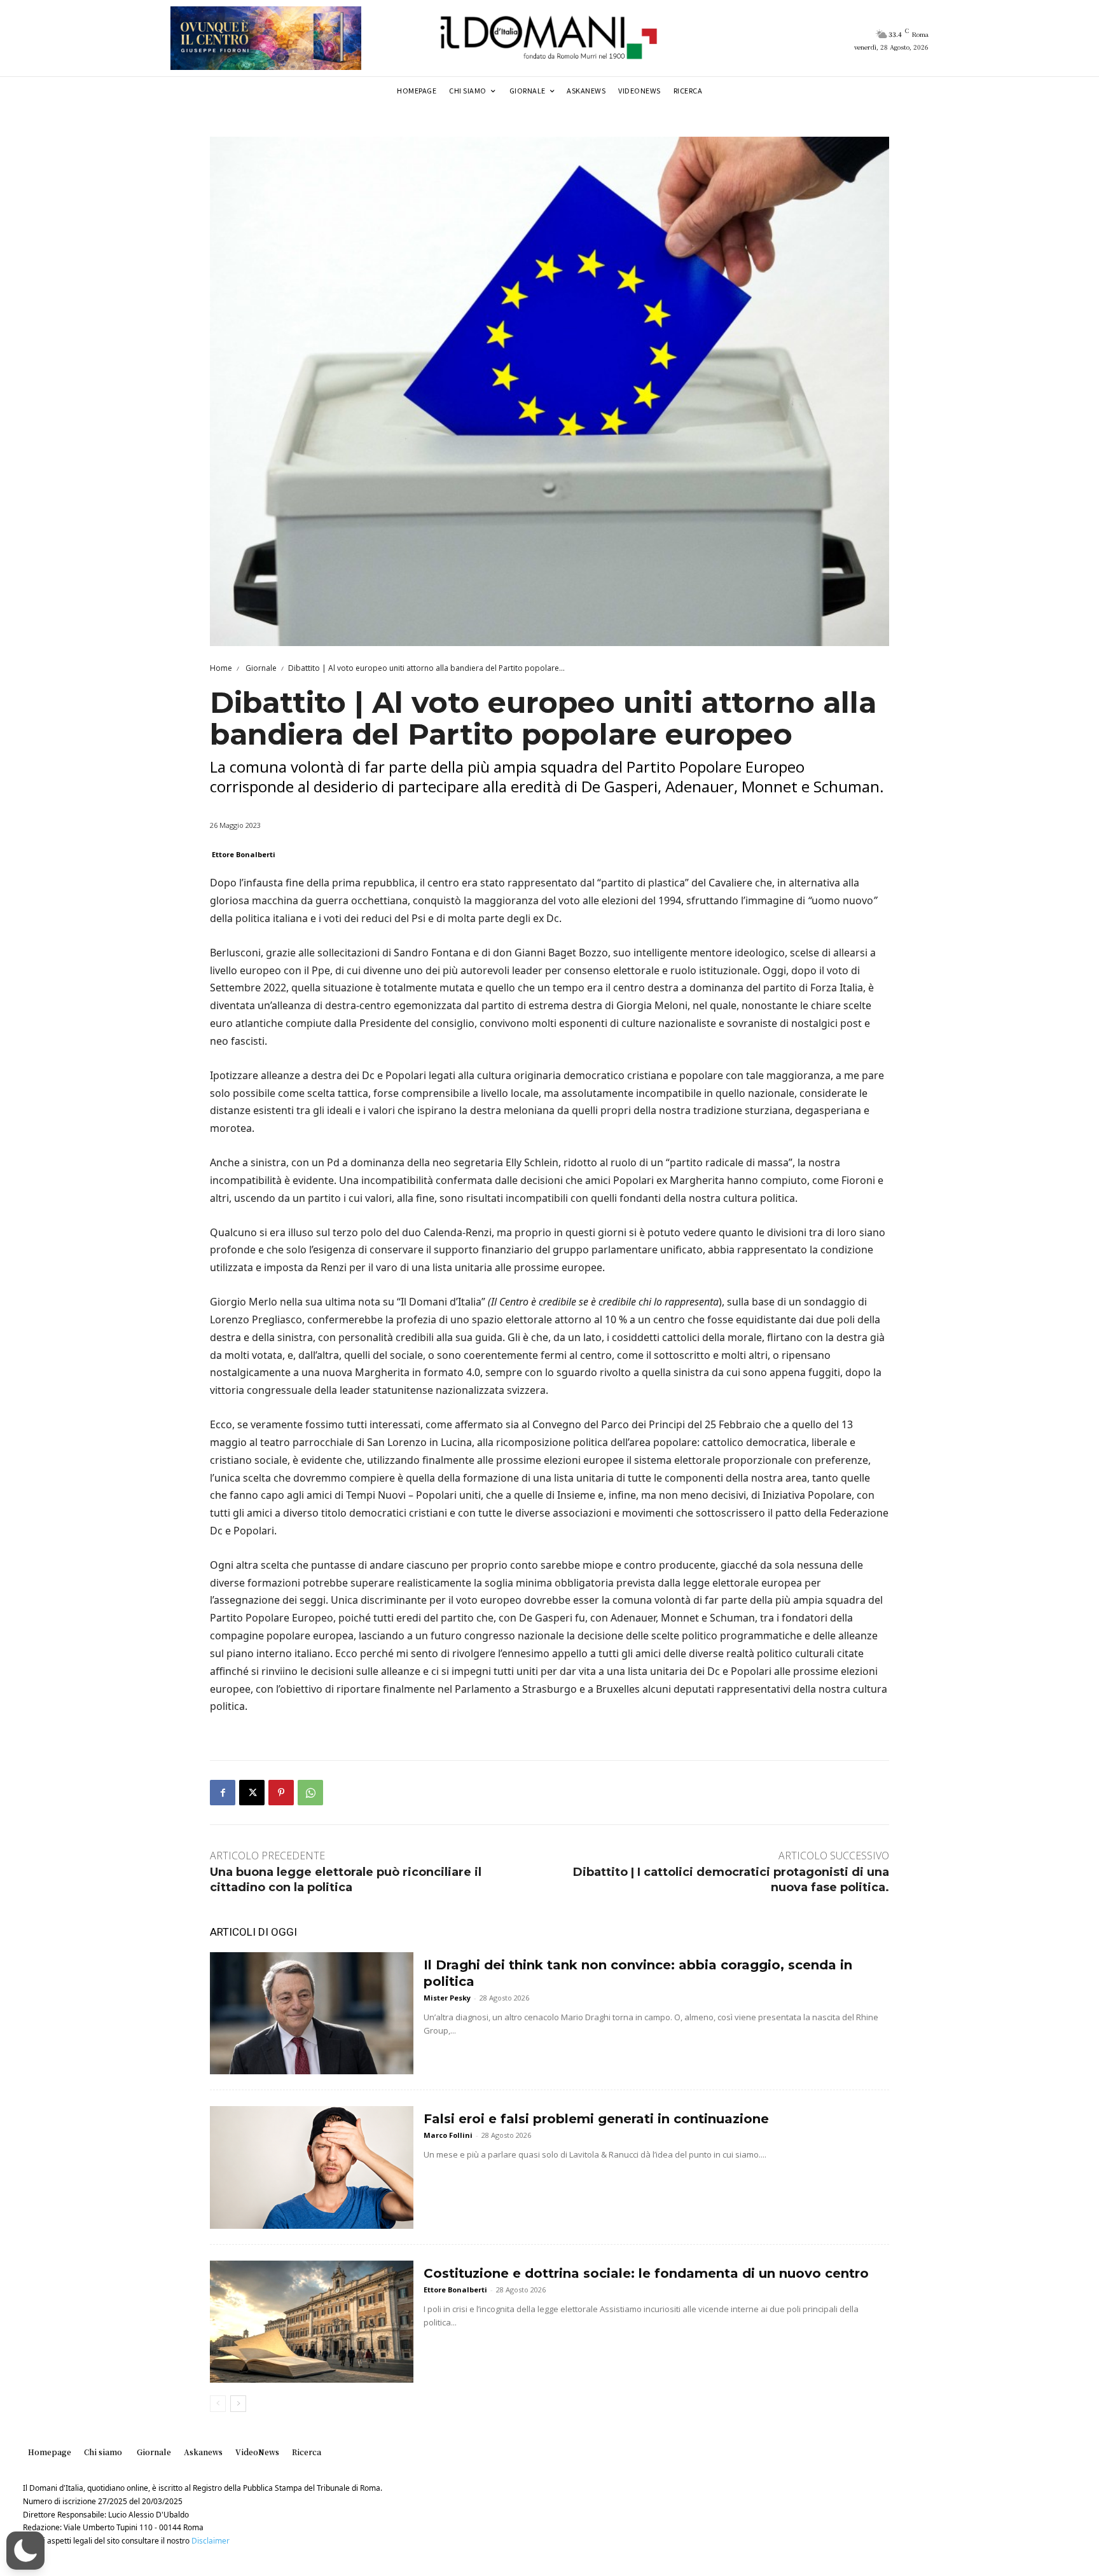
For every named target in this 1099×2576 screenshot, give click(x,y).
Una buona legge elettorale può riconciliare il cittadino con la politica (346, 1879)
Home (221, 668)
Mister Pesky (447, 1998)
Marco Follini (448, 2135)
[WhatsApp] (310, 1793)
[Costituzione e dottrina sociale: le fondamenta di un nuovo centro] (312, 2322)
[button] (25, 2551)
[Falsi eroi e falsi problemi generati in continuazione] (312, 2167)
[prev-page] (218, 2404)
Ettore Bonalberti (244, 854)
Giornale (260, 668)
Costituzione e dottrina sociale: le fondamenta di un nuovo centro (646, 2273)
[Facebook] (223, 1793)
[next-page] (238, 2404)
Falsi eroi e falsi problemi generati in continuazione (596, 2119)
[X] (252, 1793)
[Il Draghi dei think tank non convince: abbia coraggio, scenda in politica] (312, 2013)
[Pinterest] (281, 1793)
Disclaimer (211, 2541)
